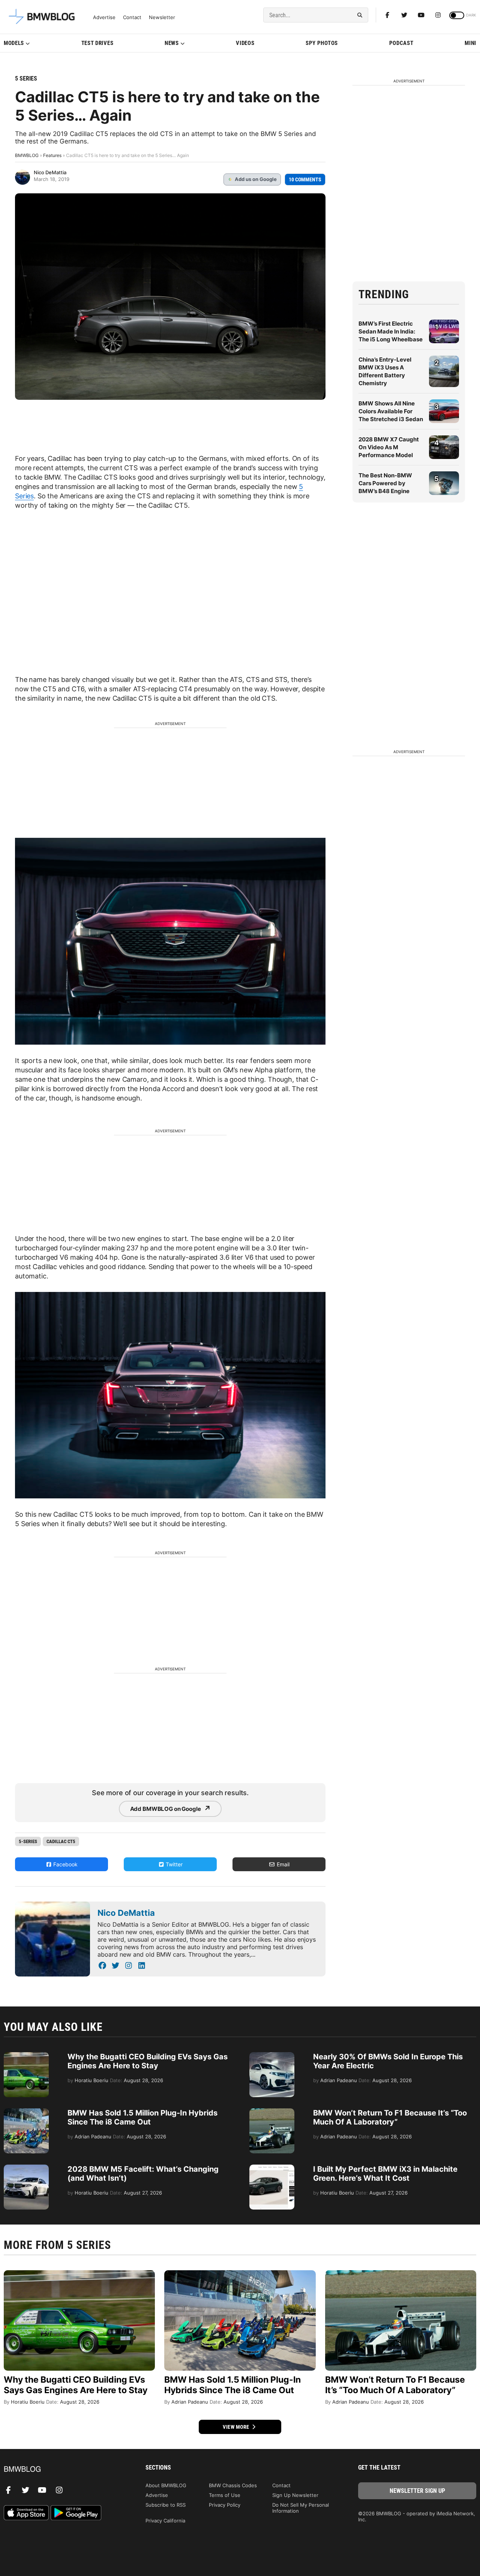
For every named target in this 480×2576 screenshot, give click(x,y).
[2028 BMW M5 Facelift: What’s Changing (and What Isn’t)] (26, 2168)
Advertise (104, 17)
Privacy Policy (225, 2505)
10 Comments (305, 179)
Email (282, 1864)
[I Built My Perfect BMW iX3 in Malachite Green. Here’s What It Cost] (272, 2168)
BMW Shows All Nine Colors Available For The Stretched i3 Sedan (391, 411)
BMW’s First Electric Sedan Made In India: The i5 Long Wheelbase (391, 331)
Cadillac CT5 (61, 1841)
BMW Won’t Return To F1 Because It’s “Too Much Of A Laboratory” (390, 2117)
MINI (470, 43)
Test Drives (97, 43)
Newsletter (162, 17)
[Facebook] (387, 15)
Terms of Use (225, 2495)
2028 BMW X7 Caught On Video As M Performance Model (389, 447)
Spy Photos (322, 43)
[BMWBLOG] (63, 2469)
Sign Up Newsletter (295, 2495)
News (172, 43)
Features (52, 155)
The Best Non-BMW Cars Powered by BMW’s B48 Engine (385, 483)
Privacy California (165, 2521)
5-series (28, 1841)
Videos (245, 43)
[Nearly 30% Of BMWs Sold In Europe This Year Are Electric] (272, 2056)
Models (14, 43)
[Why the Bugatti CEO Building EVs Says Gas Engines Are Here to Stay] (26, 2056)
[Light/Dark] (457, 15)
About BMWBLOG (166, 2485)
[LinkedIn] (142, 1966)
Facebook (65, 1864)
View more (237, 2427)
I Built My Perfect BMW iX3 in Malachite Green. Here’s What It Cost (385, 2174)
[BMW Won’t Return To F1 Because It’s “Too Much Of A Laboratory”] (272, 2112)
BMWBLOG (27, 155)
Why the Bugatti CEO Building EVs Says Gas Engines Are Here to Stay (148, 2061)
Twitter (173, 1864)
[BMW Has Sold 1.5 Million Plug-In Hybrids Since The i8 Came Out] (26, 2112)
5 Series (26, 78)
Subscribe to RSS (166, 2505)
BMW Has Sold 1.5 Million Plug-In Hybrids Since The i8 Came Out (142, 2117)
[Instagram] (438, 15)
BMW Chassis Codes (233, 2485)
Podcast (401, 43)
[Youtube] (421, 15)
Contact (132, 17)
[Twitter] (404, 15)
